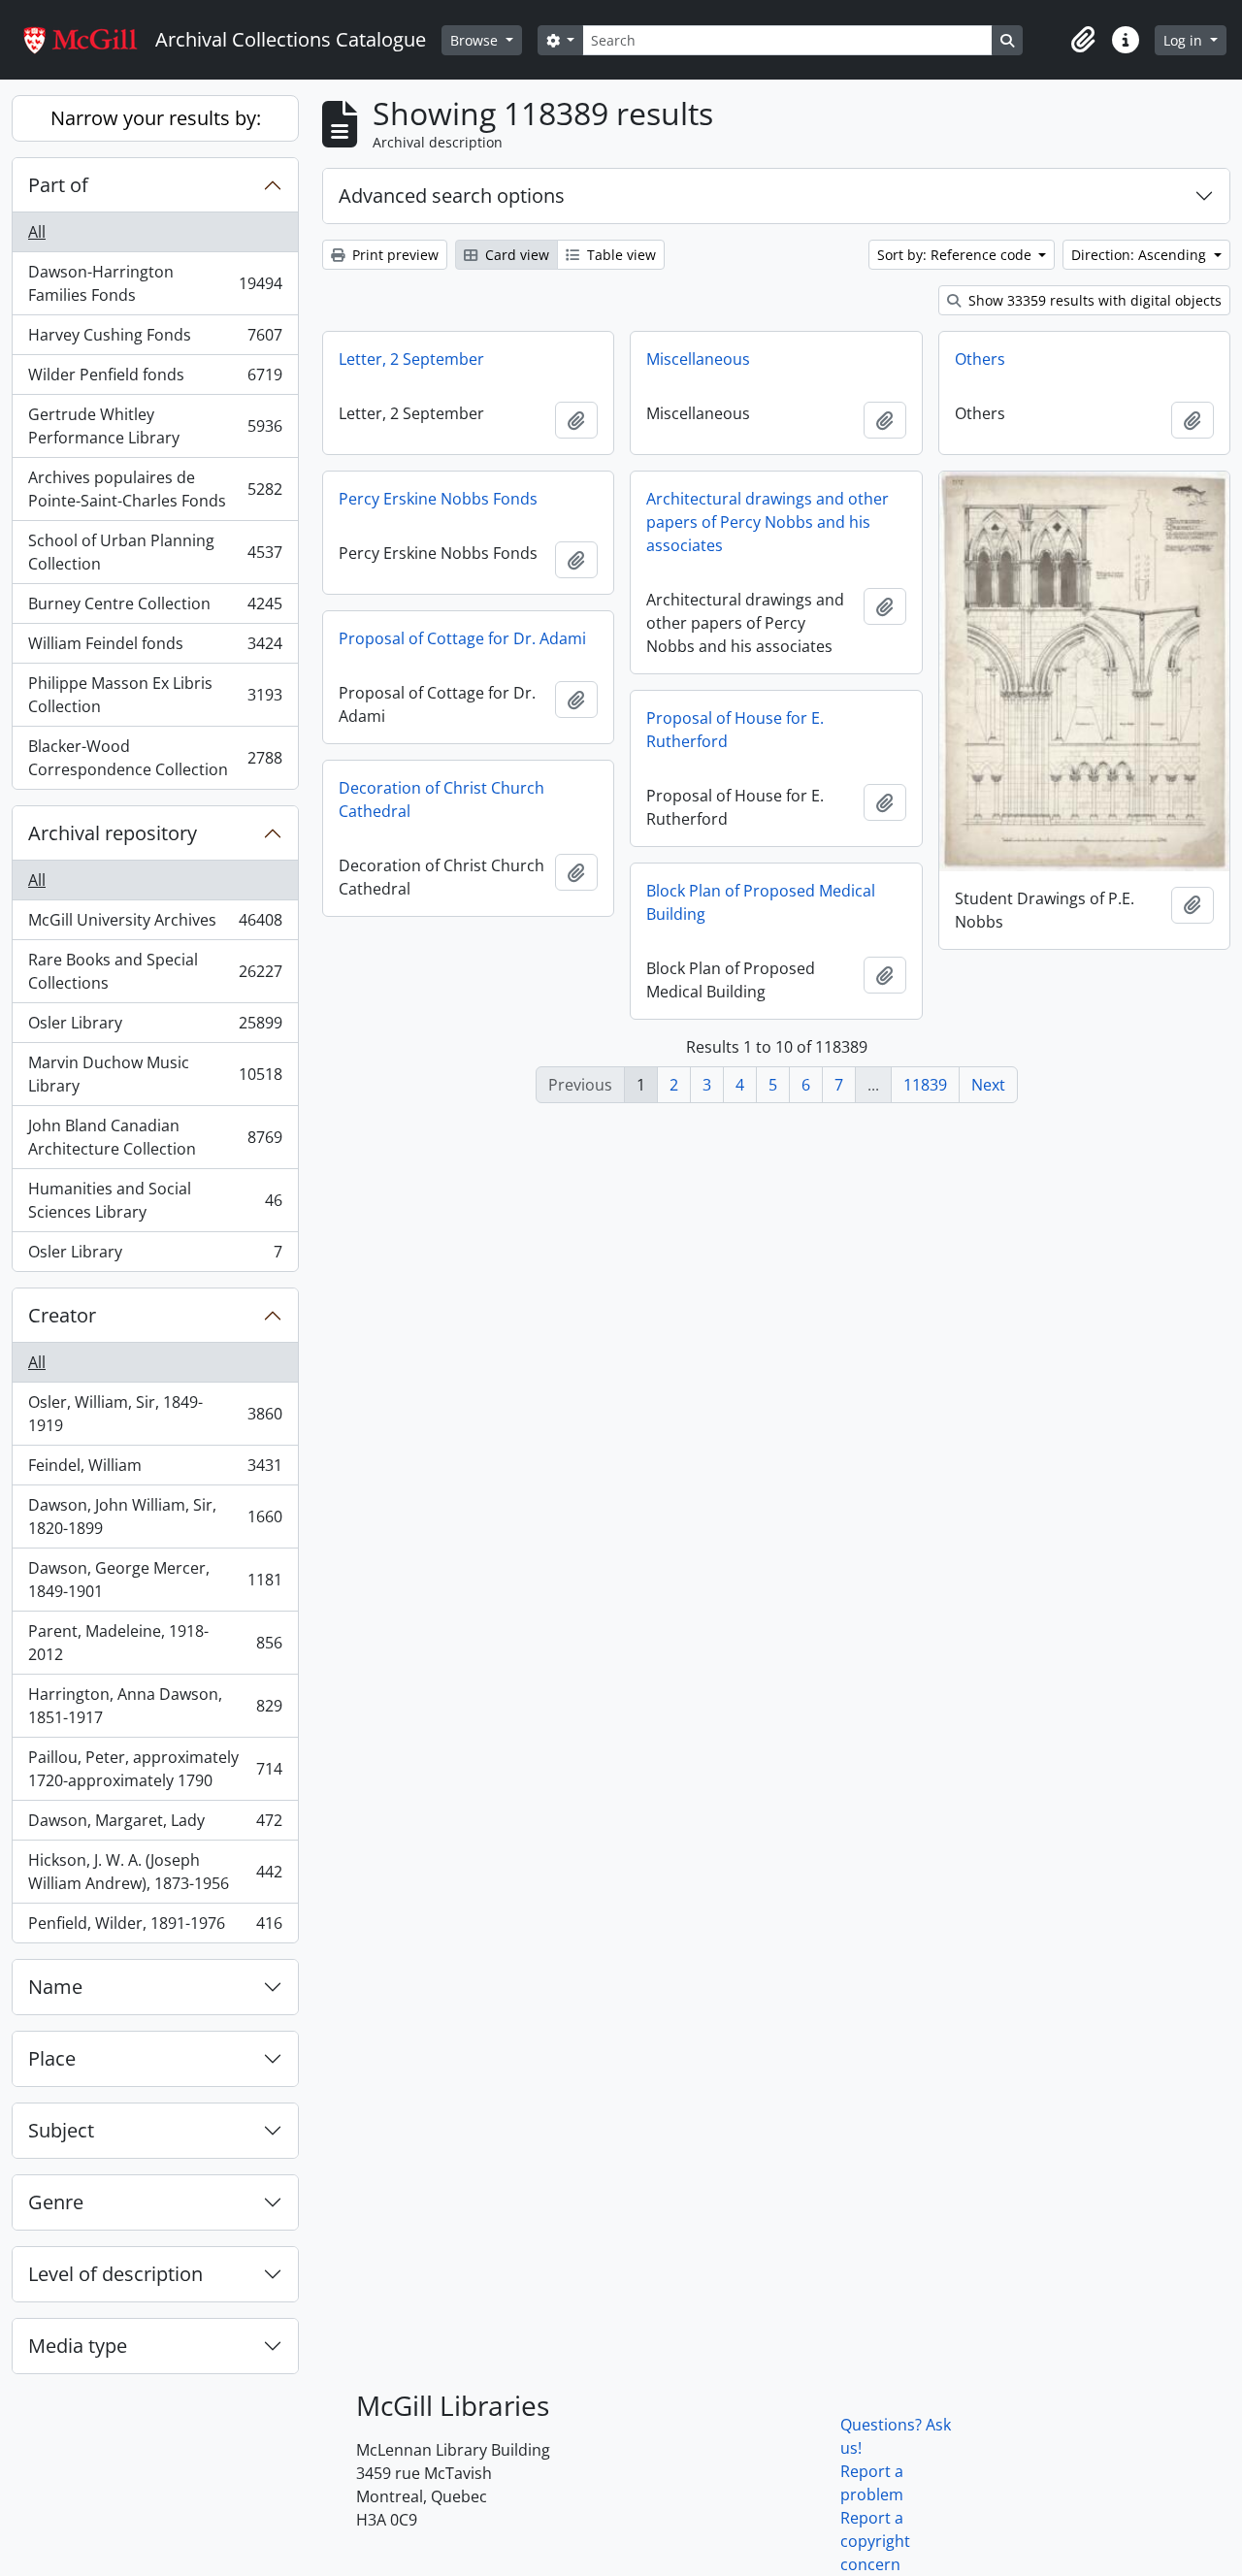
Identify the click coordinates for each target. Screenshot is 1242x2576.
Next (988, 1085)
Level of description (115, 2274)
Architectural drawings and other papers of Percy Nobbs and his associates (768, 522)
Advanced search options (452, 196)
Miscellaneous (698, 359)
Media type (78, 2346)
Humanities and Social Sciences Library (155, 1200)
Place (52, 2058)
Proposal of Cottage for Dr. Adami (462, 638)
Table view (620, 255)
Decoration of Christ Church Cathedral (441, 799)
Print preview (393, 255)
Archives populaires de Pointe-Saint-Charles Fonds (155, 489)
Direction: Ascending (1141, 255)
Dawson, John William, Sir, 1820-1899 (155, 1516)
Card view (515, 255)
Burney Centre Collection (155, 608)
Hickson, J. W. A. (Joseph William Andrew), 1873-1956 (155, 1872)
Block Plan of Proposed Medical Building (761, 902)
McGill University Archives (155, 925)
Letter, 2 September (411, 359)
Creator (62, 1315)
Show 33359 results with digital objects (1093, 300)
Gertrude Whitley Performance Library (155, 426)
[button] (1083, 40)
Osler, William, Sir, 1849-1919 (155, 1414)
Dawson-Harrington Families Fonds (155, 283)
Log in (1185, 40)
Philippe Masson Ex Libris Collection (155, 695)
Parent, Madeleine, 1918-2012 (155, 1643)
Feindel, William (155, 1470)
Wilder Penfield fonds (155, 379)
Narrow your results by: (156, 118)
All (37, 232)
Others (980, 359)
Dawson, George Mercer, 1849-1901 (155, 1580)
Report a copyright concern (875, 2541)
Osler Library (155, 1027)
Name (55, 1987)
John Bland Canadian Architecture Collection (155, 1137)
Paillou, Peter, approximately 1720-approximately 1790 (155, 1769)
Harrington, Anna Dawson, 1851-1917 (155, 1706)
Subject (61, 2130)
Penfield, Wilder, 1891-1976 (155, 1927)
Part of (58, 185)
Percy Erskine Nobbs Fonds (438, 499)
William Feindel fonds (155, 648)
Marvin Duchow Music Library (155, 1074)
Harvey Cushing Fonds (155, 340)
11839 (925, 1085)
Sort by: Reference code (956, 255)
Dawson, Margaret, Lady (155, 1825)
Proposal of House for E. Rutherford (735, 730)
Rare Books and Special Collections (155, 971)
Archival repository (113, 833)
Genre (56, 2202)
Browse (476, 40)
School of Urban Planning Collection (155, 552)
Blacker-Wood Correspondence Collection (155, 758)
